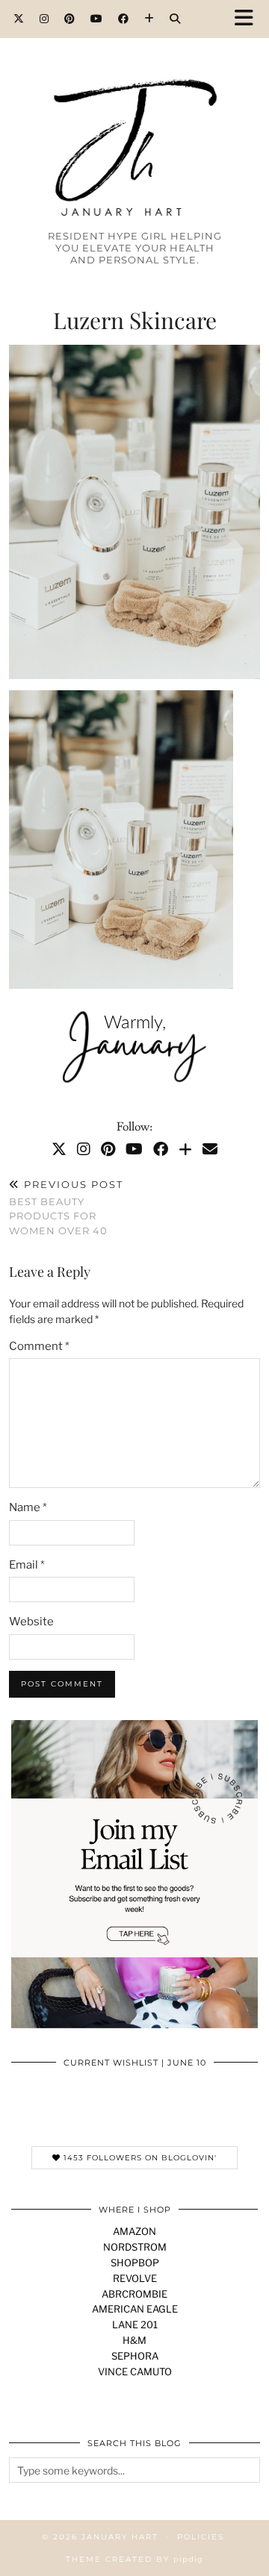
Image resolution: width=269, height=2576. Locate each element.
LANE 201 (135, 2325)
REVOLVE (135, 2278)
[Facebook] (124, 19)
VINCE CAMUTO (135, 2372)
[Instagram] (44, 19)
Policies (201, 2537)
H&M (134, 2340)
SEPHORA (135, 2356)
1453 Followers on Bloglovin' (139, 2158)
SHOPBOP (135, 2263)
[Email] (210, 1149)
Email (27, 1565)
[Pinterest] (70, 19)
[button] (249, 19)
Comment (39, 1346)
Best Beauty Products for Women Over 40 (66, 1207)
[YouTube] (97, 19)
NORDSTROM (135, 2247)
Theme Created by (134, 2559)
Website (31, 1622)
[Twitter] (19, 19)
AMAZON (134, 2231)
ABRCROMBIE (134, 2294)
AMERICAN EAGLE (135, 2309)
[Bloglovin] (149, 19)
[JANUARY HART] (134, 121)
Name (28, 1507)
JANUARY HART (120, 2537)
